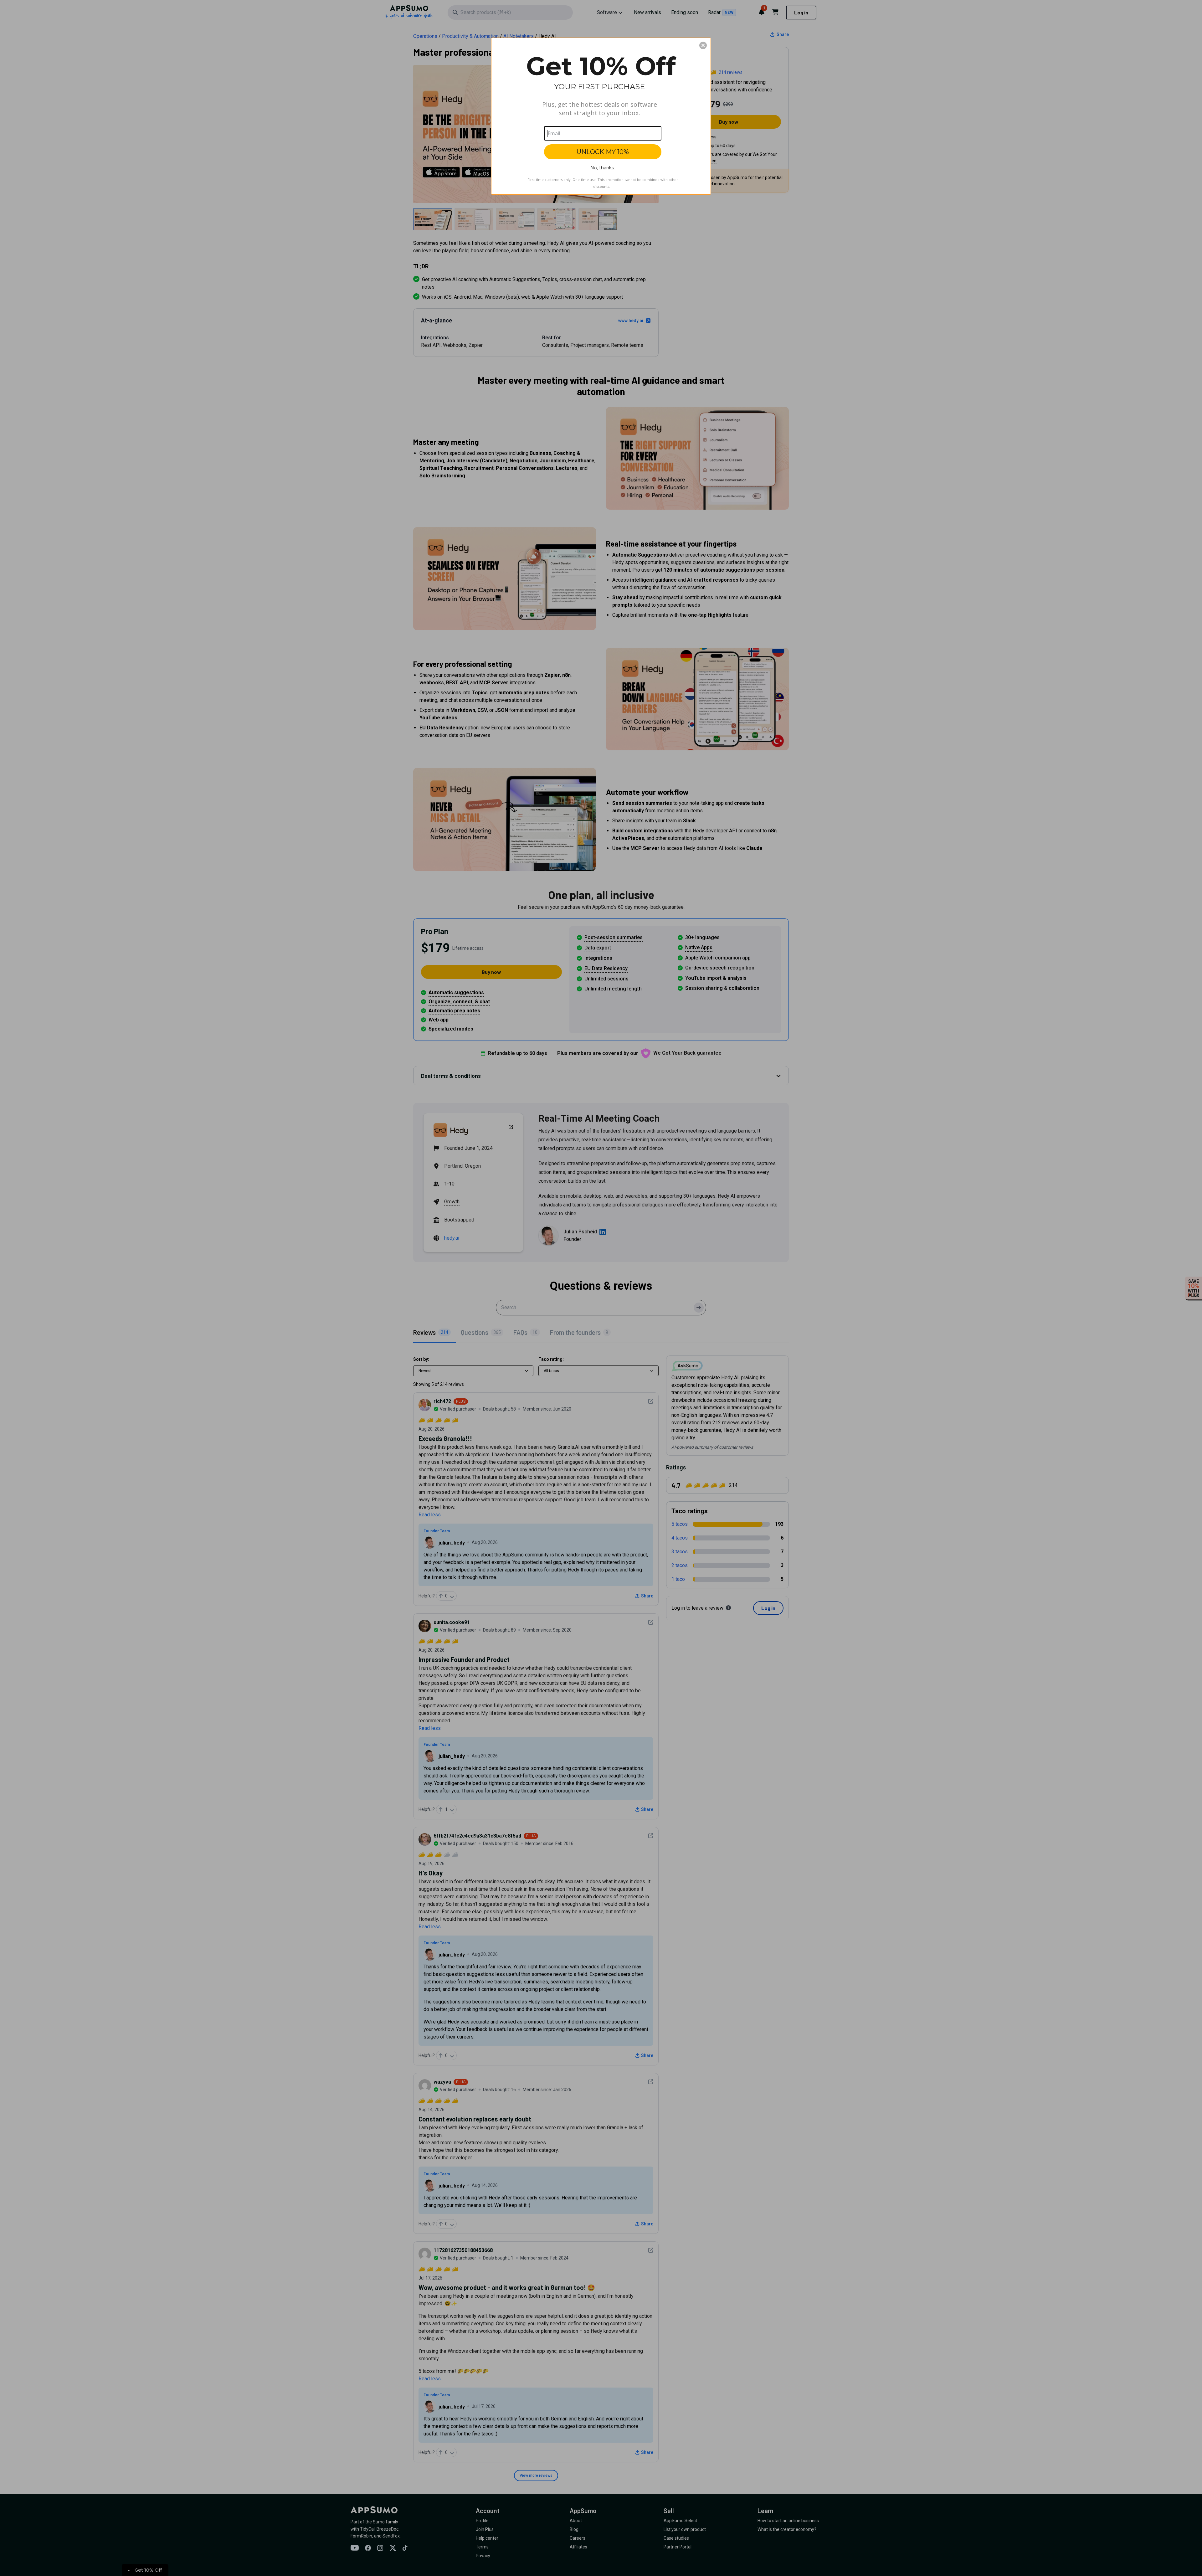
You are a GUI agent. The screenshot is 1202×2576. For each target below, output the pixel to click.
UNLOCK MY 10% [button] (603, 152)
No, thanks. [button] (603, 168)
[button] (703, 45)
